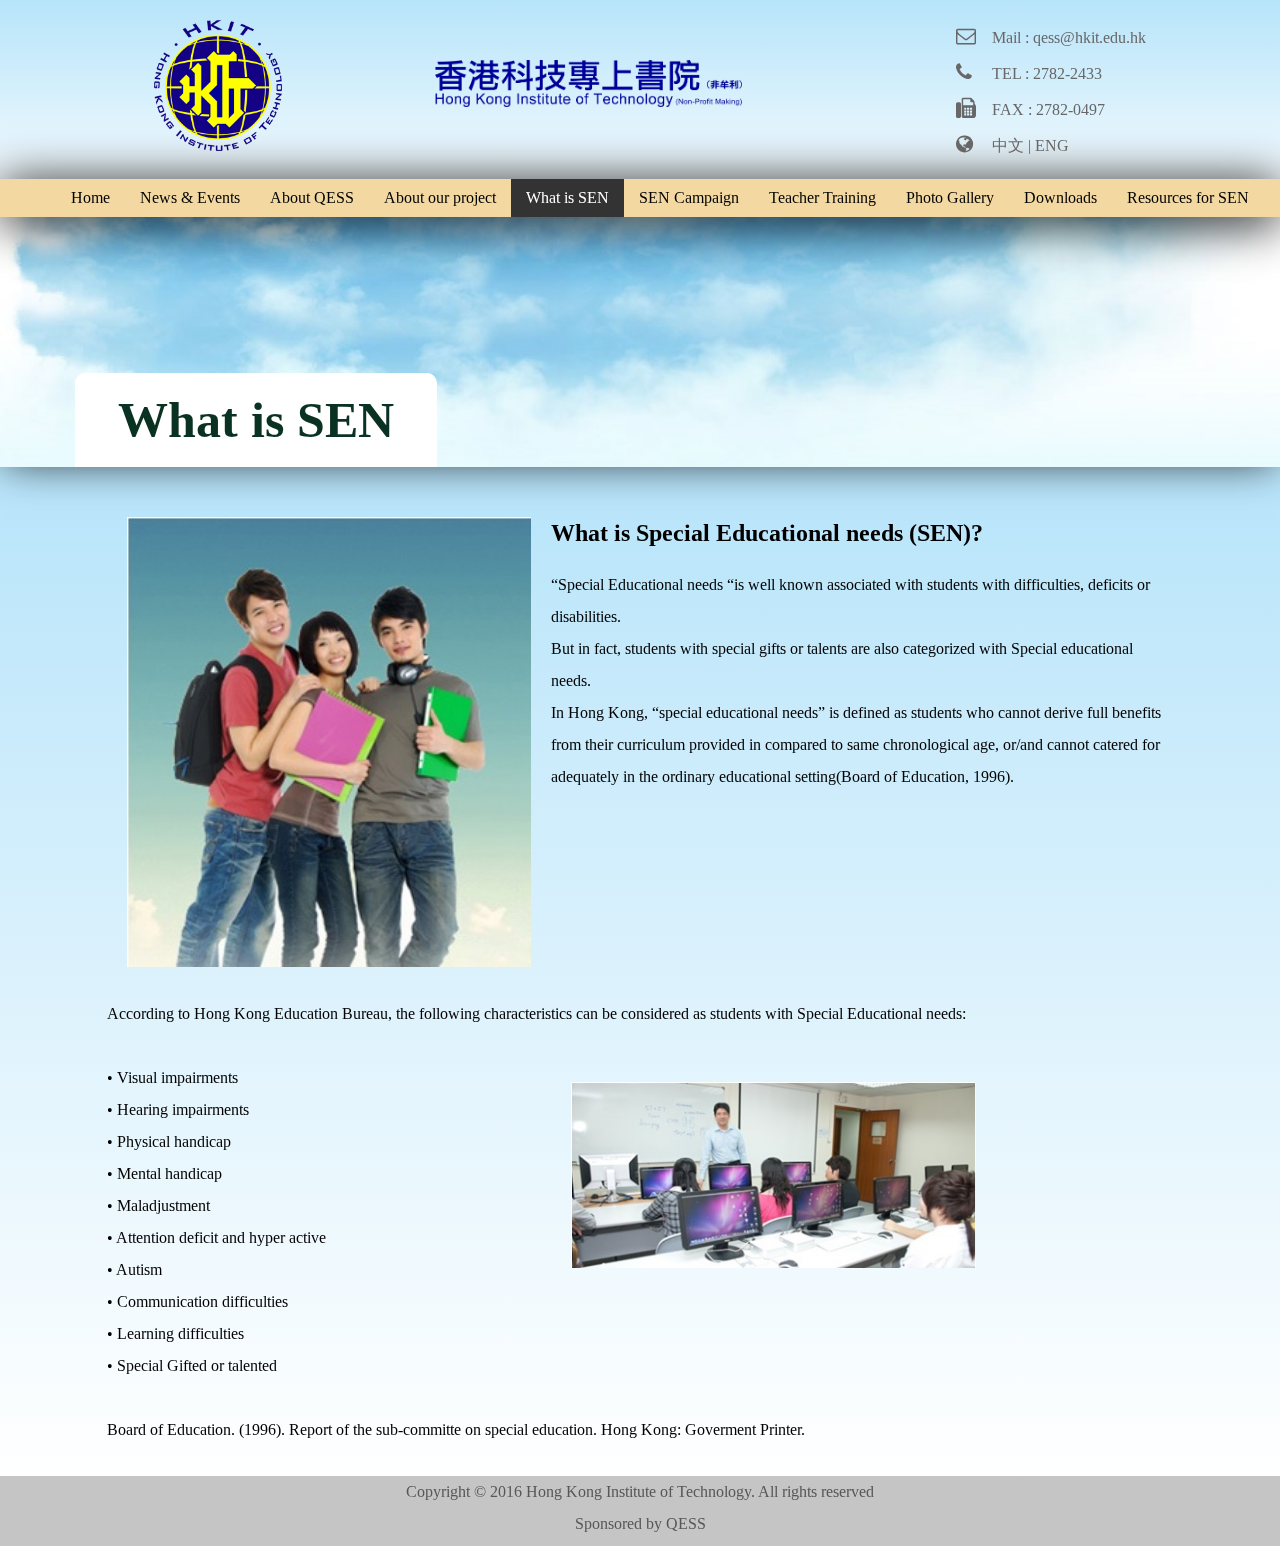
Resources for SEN (1188, 197)
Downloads (1060, 197)
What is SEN (567, 197)
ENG (1052, 145)
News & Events (190, 197)
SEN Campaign (689, 197)
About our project (440, 197)
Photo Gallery (950, 197)
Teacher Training (822, 197)
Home (90, 197)
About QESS (312, 197)
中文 (1008, 145)
